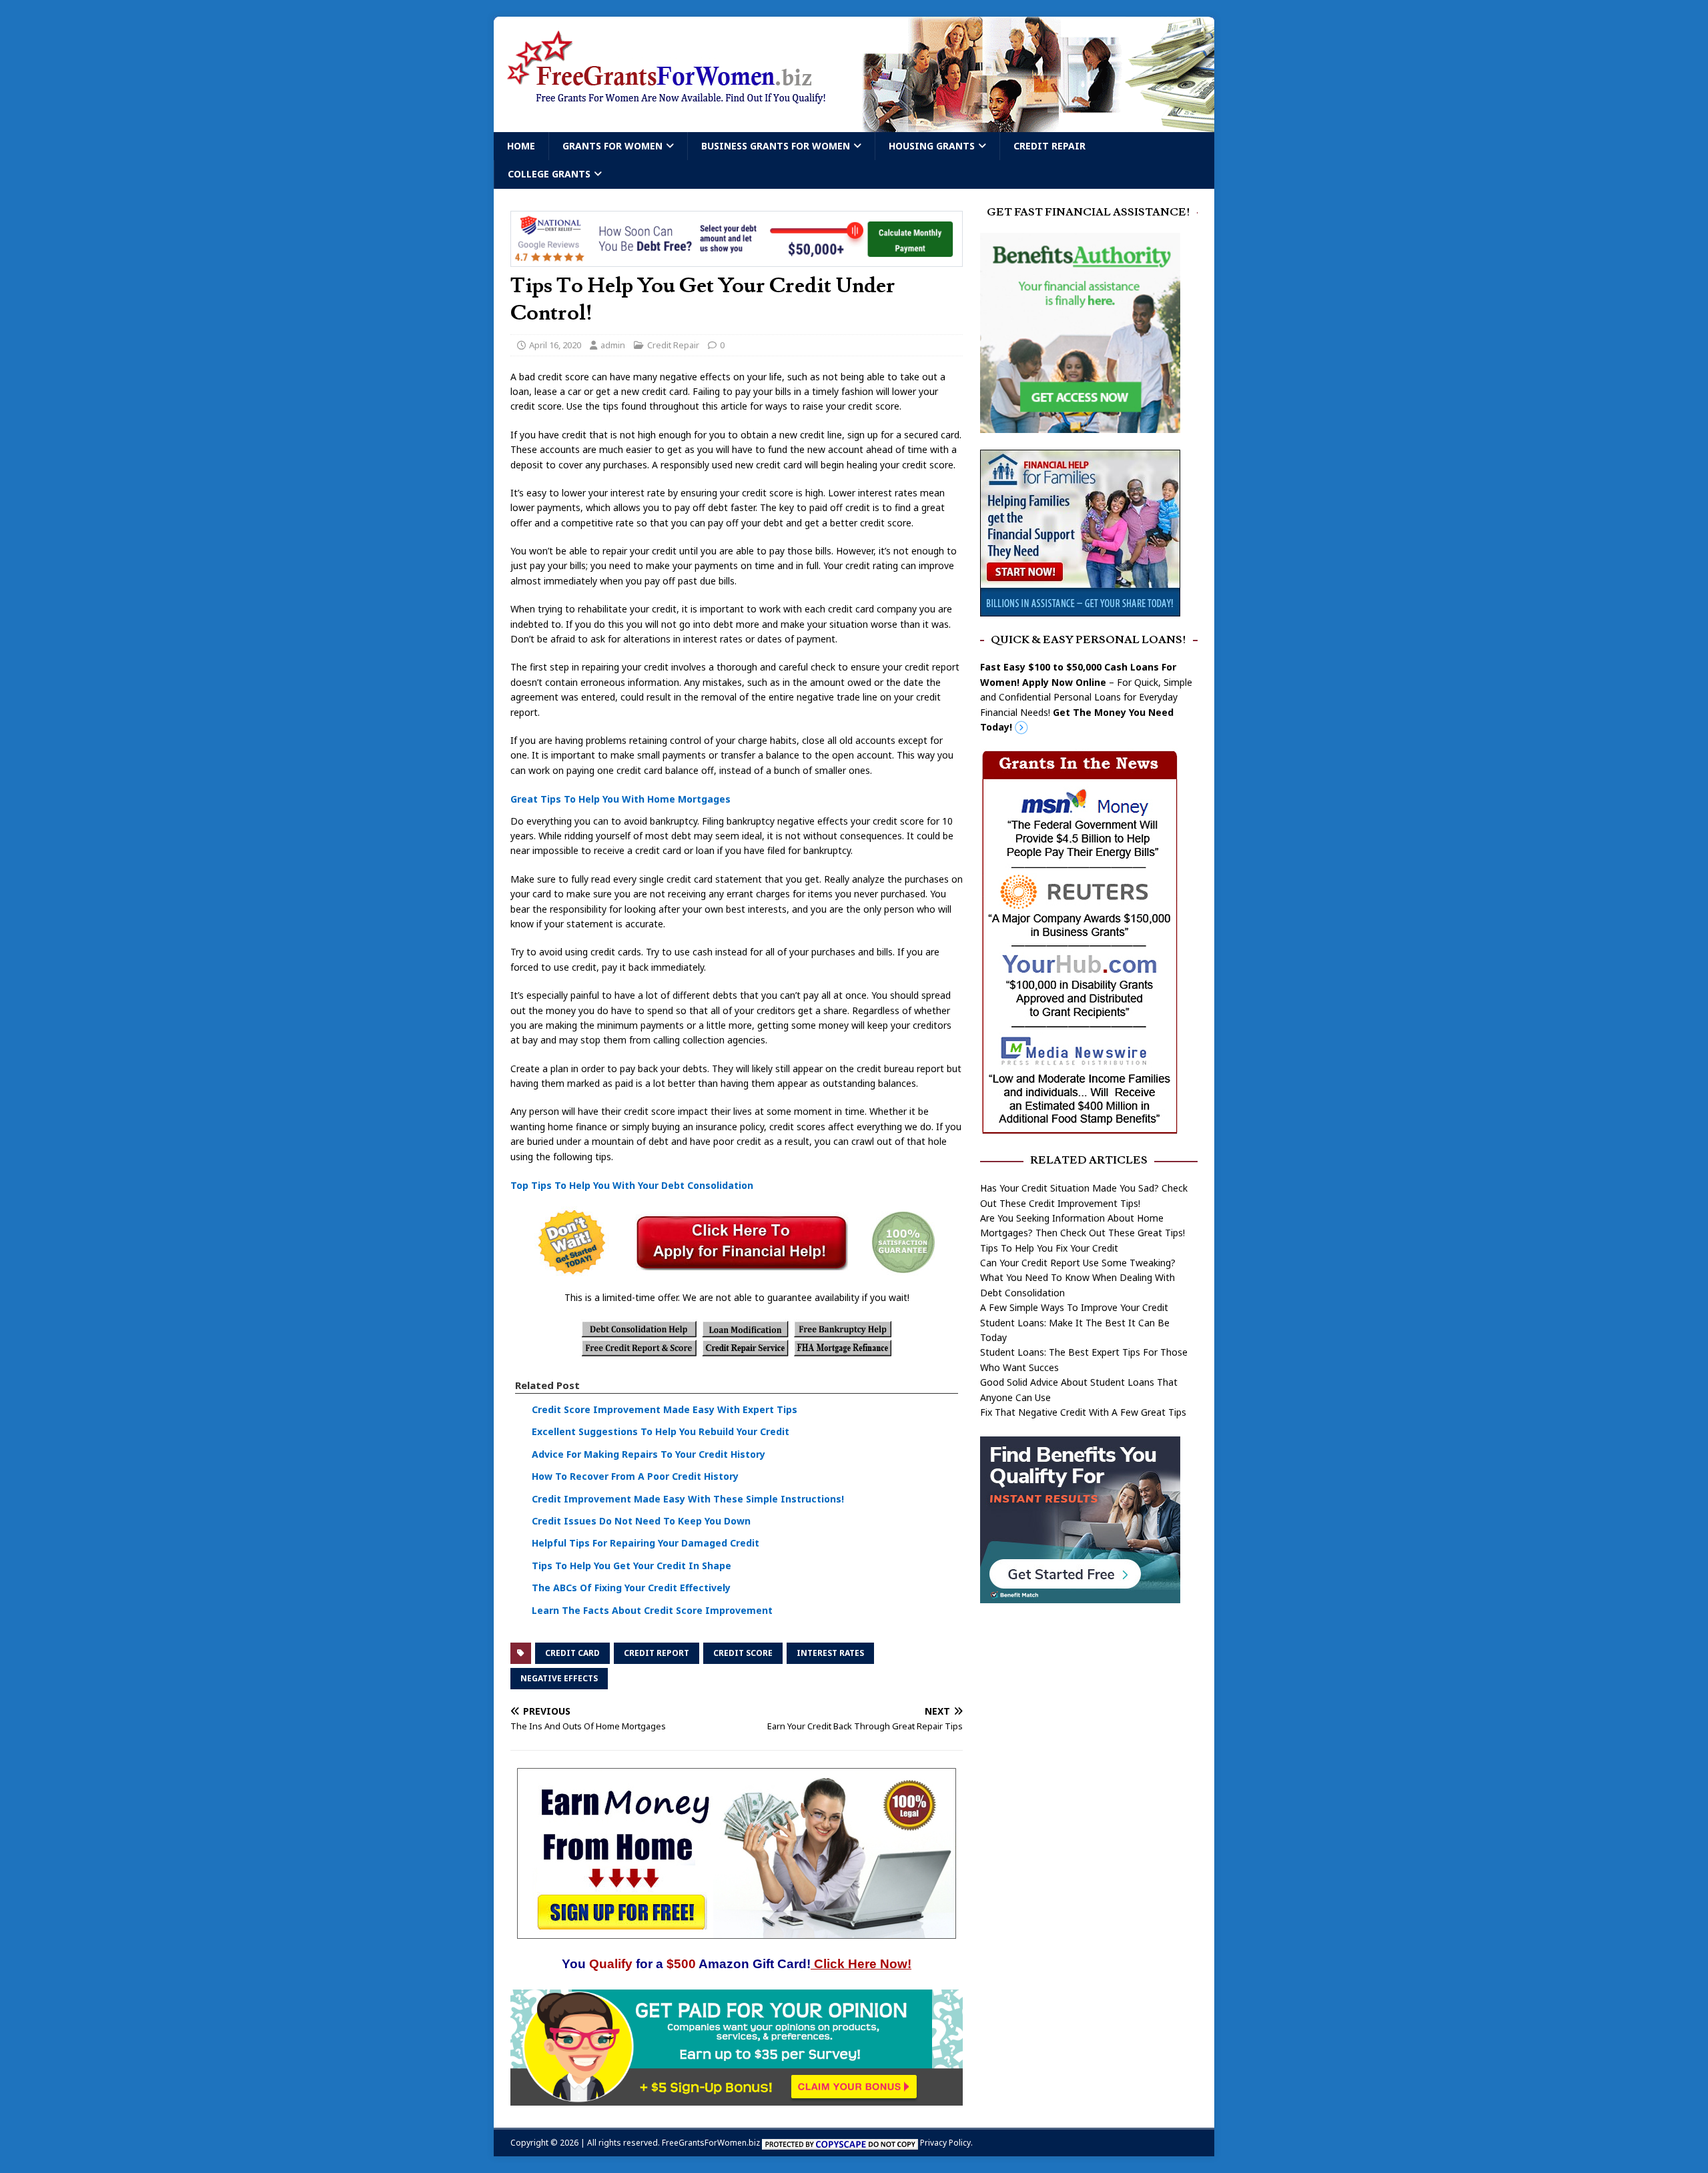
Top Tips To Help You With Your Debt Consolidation (632, 1185)
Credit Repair (1049, 146)
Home (521, 146)
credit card (572, 1653)
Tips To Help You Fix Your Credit (1049, 1248)
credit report (657, 1653)
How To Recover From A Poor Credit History (635, 1476)
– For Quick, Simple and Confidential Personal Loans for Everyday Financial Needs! (1086, 697)
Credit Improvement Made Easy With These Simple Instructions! (688, 1499)
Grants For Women (612, 146)
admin (613, 345)
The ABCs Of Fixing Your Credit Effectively (631, 1588)
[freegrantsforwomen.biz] (854, 124)
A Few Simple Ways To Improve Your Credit (1074, 1307)
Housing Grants (932, 146)
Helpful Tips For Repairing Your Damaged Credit (646, 1544)
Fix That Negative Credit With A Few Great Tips (1083, 1412)
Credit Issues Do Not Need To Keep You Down (641, 1521)
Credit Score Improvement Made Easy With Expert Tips (665, 1409)
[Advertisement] (1089, 1719)
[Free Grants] (1080, 608)
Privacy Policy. (946, 2143)
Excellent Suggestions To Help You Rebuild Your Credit (661, 1431)
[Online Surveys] (737, 2098)
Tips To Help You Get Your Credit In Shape (631, 1566)
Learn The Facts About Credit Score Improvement (652, 1610)
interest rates (830, 1653)
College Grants (549, 174)
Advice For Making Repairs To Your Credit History (649, 1454)
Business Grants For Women (776, 146)
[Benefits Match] (1080, 1596)
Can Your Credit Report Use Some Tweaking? (1078, 1263)
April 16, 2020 (555, 345)
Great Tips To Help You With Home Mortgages (620, 799)
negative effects (559, 1678)
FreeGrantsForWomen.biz (711, 2143)
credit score (743, 1653)
